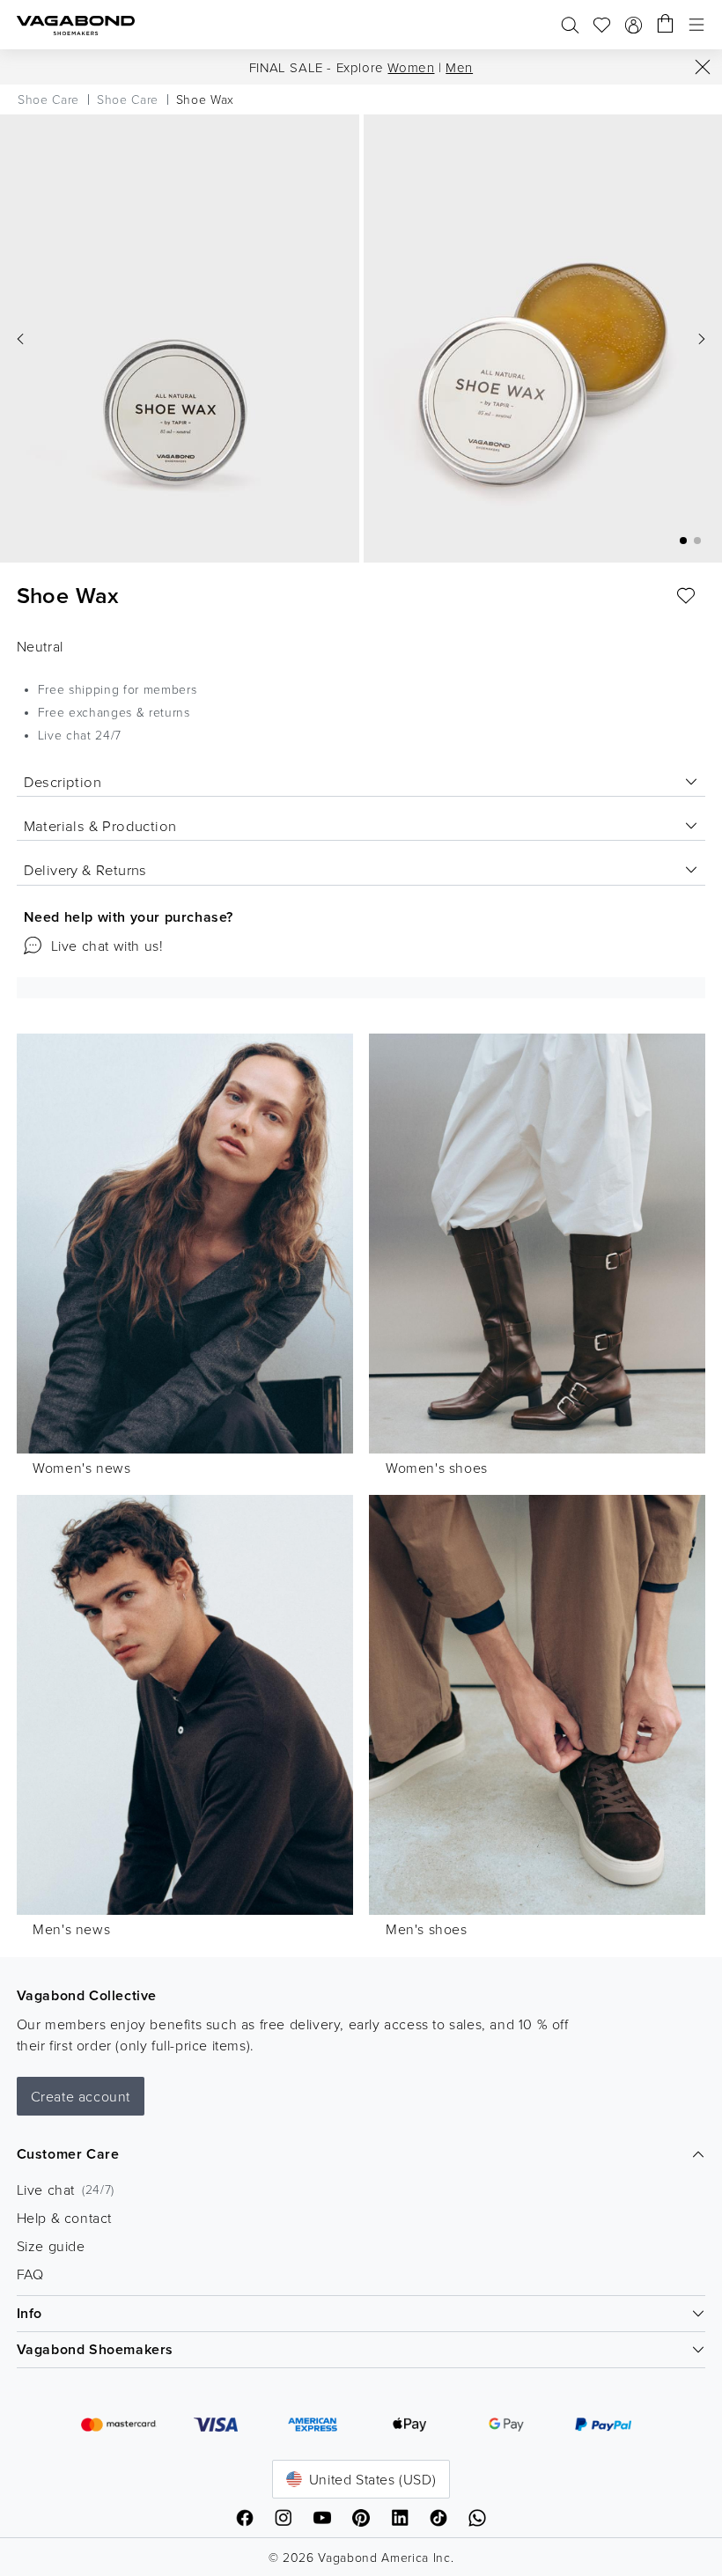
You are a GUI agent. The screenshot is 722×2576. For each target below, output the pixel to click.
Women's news (81, 1468)
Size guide (51, 2246)
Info (29, 2313)
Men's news (71, 1929)
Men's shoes (427, 1929)
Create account (81, 2096)
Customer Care (68, 2154)
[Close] (703, 67)
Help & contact (64, 2218)
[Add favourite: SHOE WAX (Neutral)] (686, 596)
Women (411, 67)
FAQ (30, 2274)
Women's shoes (437, 1468)
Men (459, 67)
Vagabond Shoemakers (95, 2349)
